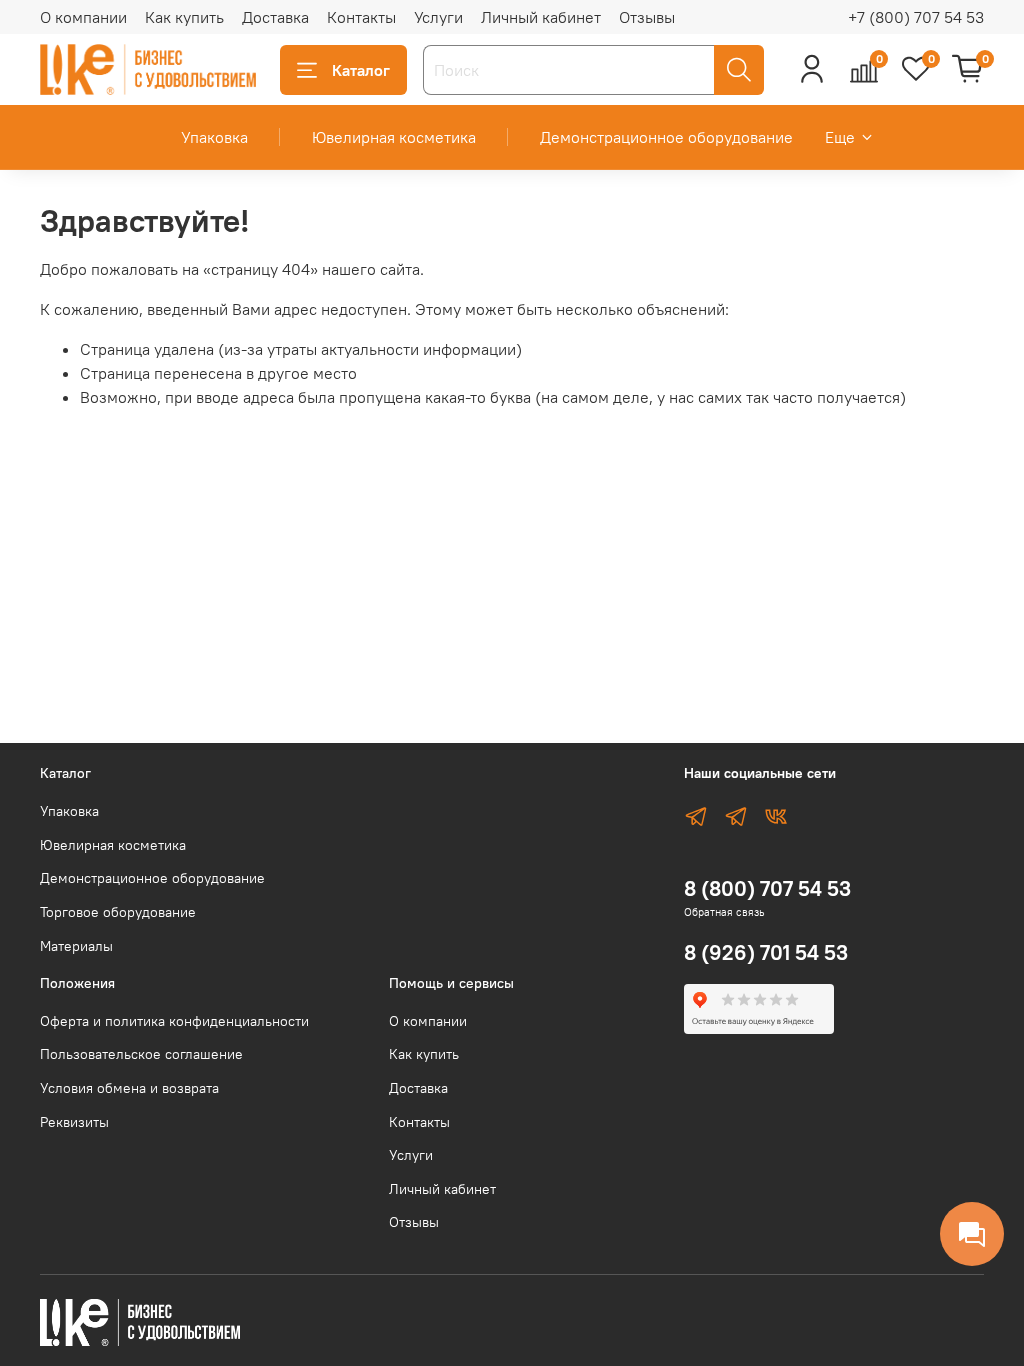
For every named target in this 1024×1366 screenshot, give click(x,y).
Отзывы (647, 17)
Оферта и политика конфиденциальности (174, 1021)
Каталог (361, 70)
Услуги (438, 17)
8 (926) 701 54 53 (766, 952)
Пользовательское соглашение (141, 1054)
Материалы (76, 946)
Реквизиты (74, 1122)
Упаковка (214, 137)
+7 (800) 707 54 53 (916, 17)
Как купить (184, 17)
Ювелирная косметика (394, 137)
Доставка (275, 17)
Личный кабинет (541, 17)
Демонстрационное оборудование (666, 137)
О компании (83, 17)
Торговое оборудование (118, 912)
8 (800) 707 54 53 (767, 888)
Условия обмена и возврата (129, 1088)
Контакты (361, 17)
